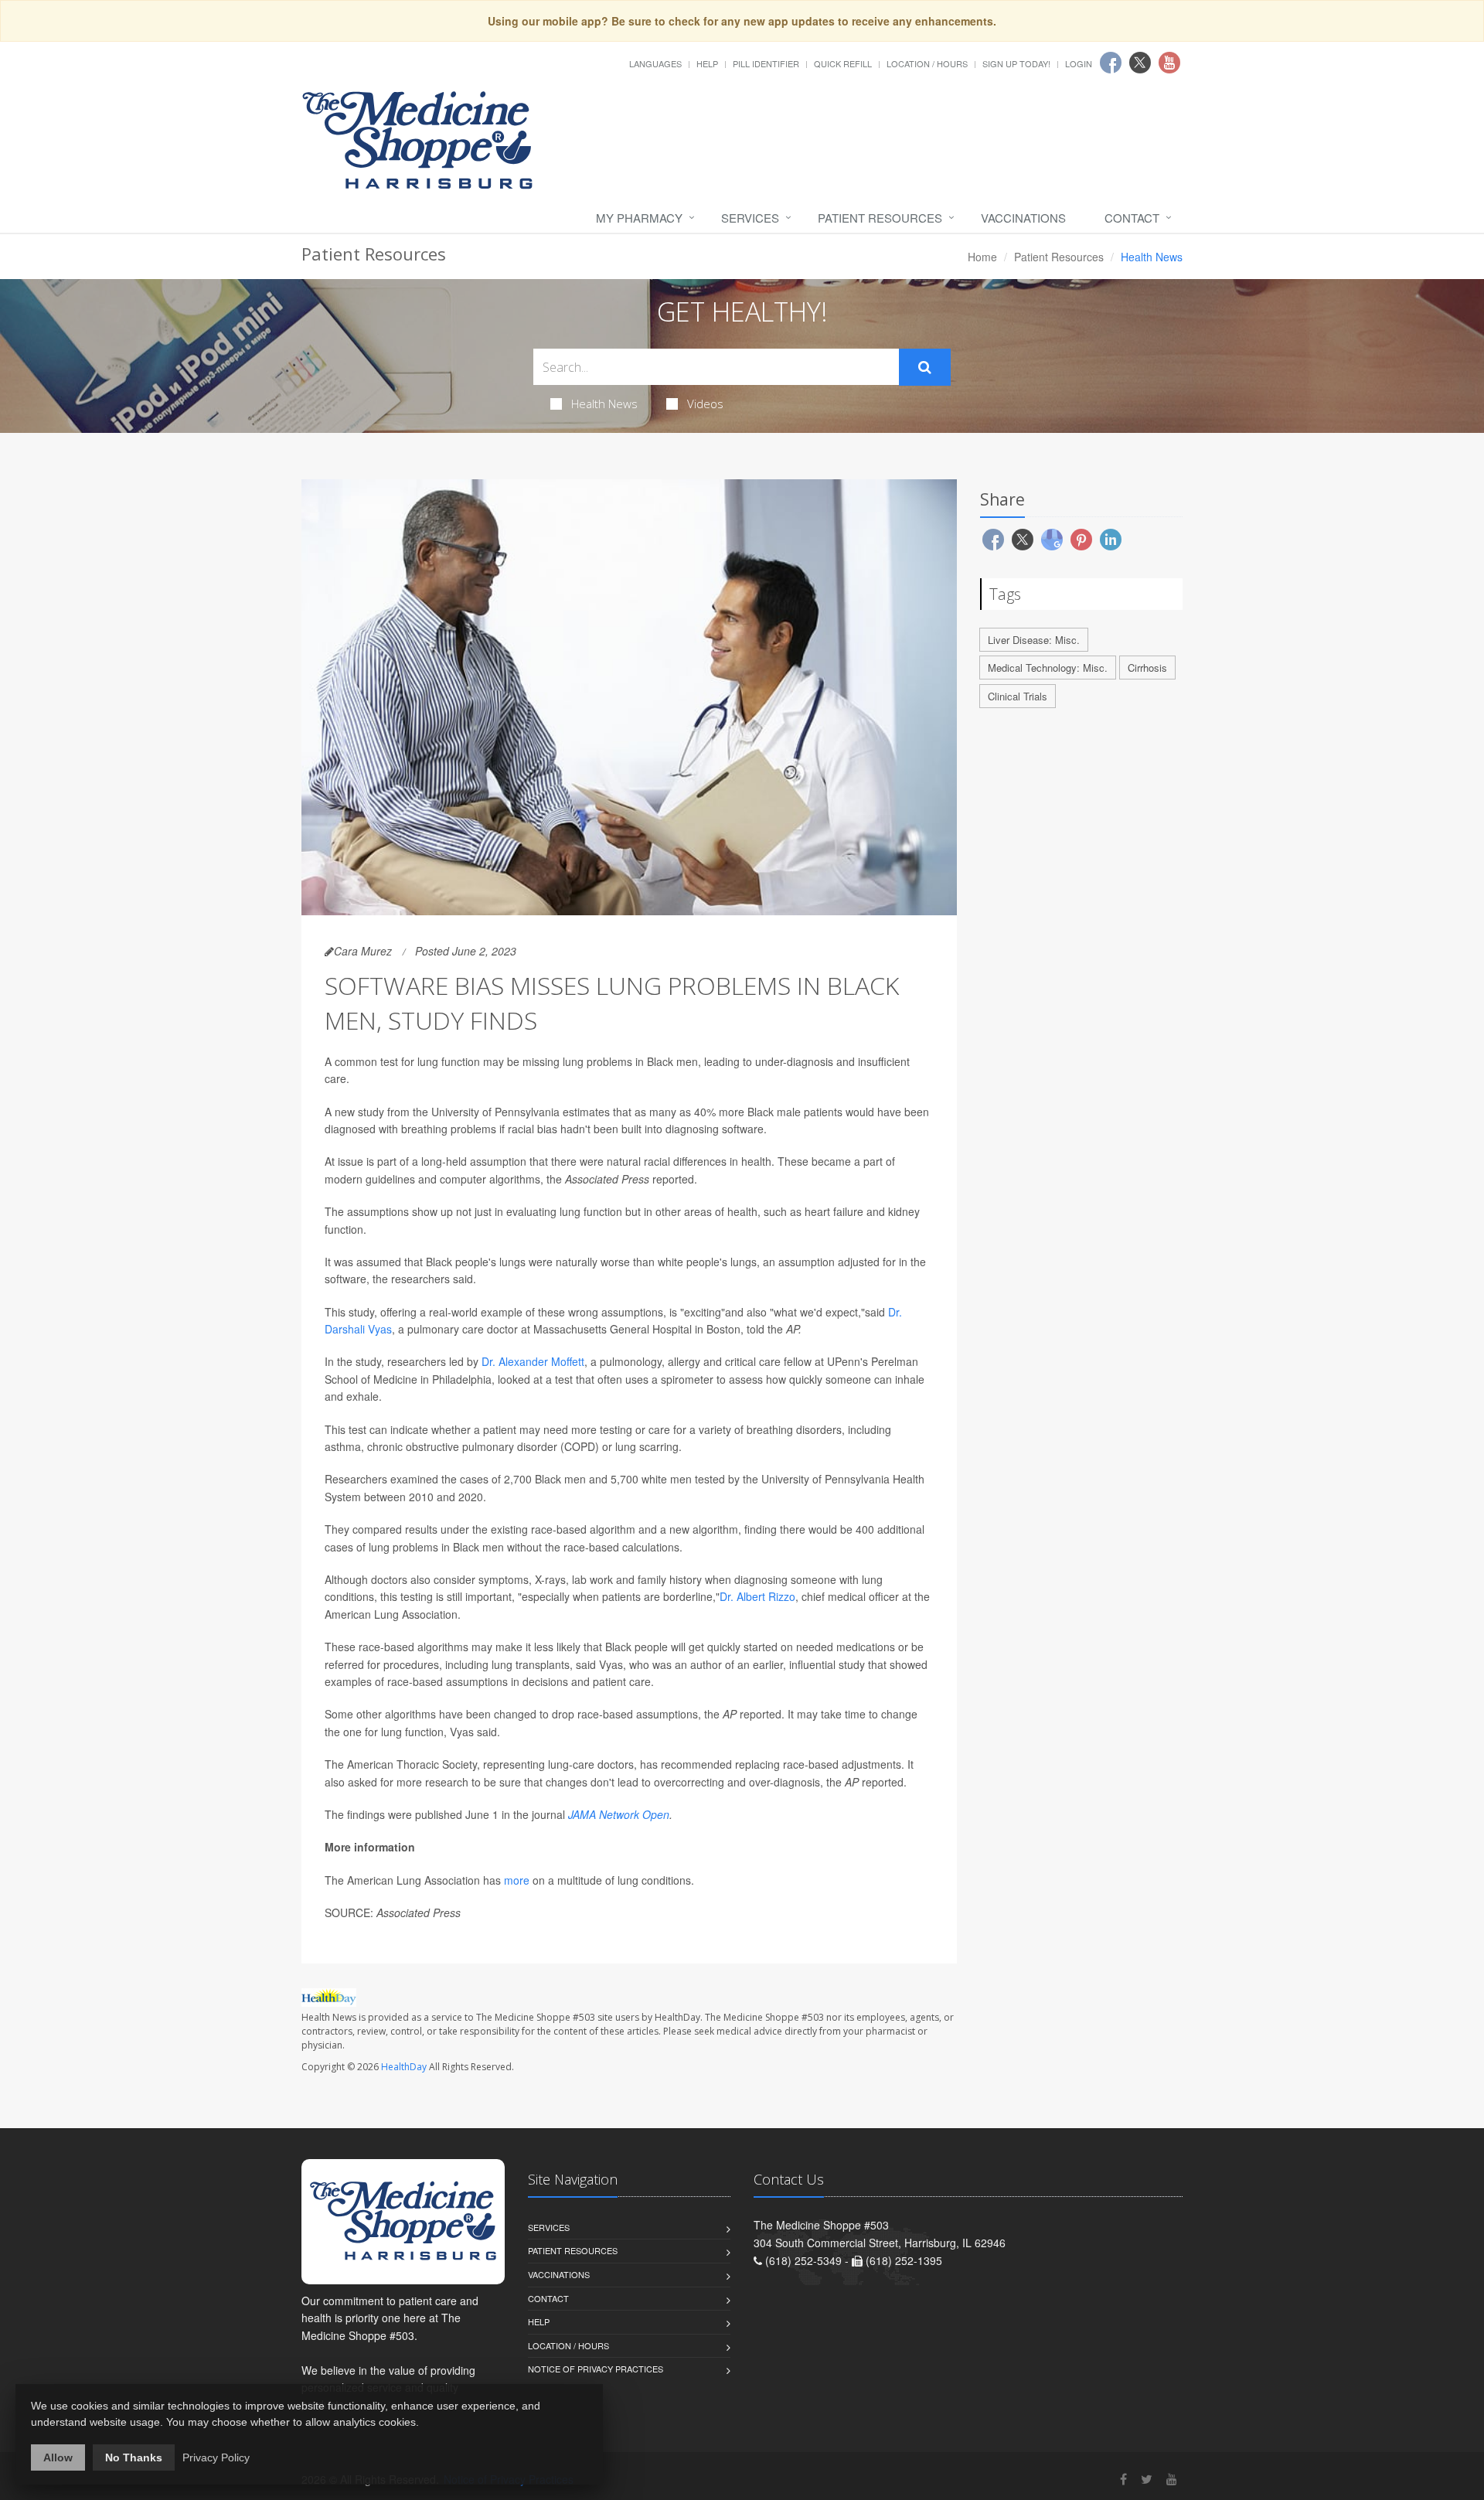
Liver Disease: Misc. (1034, 640)
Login (1079, 63)
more (517, 1880)
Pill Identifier (766, 63)
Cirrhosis (1147, 668)
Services (750, 218)
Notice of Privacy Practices (596, 2369)
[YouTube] (1172, 2479)
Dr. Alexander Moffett (533, 1361)
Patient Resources (880, 218)
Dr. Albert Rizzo (757, 1596)
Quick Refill (843, 63)
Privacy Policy (216, 2457)
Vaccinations (1023, 218)
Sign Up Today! (1016, 63)
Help (707, 63)
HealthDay (404, 2067)
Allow (58, 2457)
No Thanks (134, 2457)
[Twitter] (1147, 2479)
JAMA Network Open (619, 1814)
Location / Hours (927, 63)
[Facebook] (1123, 2479)
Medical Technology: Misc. (1048, 668)
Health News (604, 404)
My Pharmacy (639, 218)
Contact (1132, 218)
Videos (705, 404)
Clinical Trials (1018, 696)
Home (982, 257)
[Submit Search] (925, 367)
